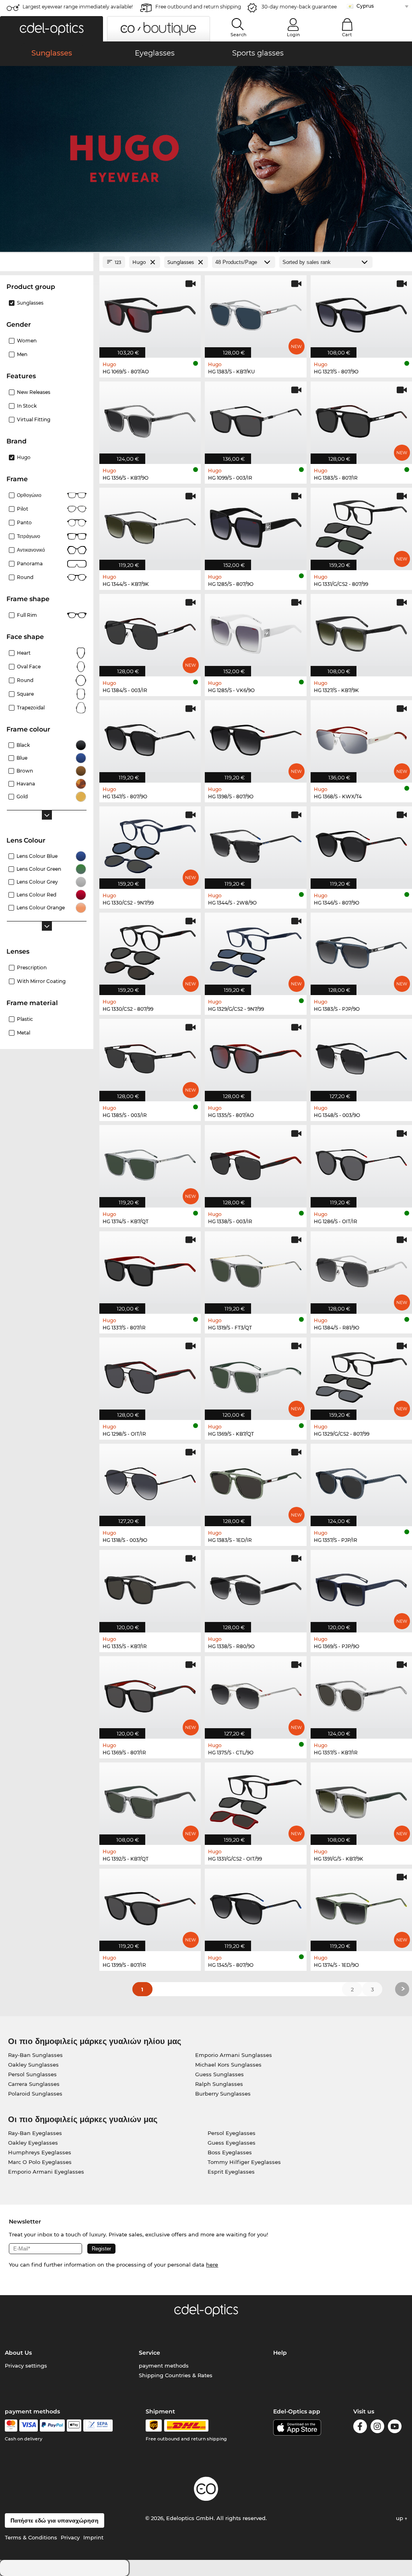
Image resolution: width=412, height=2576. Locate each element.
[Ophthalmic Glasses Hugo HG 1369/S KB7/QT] (255, 1375)
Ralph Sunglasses (219, 2084)
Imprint (93, 2537)
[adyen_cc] (11, 2426)
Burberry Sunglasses (223, 2094)
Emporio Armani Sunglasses (234, 2055)
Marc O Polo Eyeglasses (40, 2162)
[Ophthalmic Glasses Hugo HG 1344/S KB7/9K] (150, 525)
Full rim (27, 615)
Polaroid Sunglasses (35, 2094)
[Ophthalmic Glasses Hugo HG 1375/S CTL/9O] (255, 1693)
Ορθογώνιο (29, 495)
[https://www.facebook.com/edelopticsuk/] (360, 2428)
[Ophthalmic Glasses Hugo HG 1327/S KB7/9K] (361, 631)
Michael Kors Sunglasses (228, 2065)
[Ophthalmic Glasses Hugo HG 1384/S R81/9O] (361, 1268)
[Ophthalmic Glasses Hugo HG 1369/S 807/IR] (150, 1693)
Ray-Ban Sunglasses (35, 2055)
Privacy (70, 2537)
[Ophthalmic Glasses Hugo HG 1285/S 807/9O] (255, 525)
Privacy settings (26, 2366)
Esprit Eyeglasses (231, 2172)
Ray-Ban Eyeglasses (35, 2133)
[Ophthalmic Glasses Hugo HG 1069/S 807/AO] (150, 312)
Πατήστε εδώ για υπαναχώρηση (55, 2520)
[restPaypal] (53, 2426)
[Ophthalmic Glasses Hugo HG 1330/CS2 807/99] (150, 950)
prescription (32, 968)
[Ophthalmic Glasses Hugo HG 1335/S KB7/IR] (150, 1587)
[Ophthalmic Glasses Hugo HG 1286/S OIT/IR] (361, 1162)
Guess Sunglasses (219, 2074)
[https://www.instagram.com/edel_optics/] (377, 2428)
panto (24, 522)
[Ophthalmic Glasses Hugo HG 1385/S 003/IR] (150, 1056)
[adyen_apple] (74, 2426)
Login (293, 35)
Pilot (23, 509)
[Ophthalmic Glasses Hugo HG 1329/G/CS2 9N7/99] (255, 950)
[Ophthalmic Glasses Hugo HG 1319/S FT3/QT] (255, 1268)
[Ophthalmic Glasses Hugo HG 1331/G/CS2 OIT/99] (255, 1799)
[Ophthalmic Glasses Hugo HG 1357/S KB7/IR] (361, 1693)
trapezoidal (31, 708)
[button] (51, 29)
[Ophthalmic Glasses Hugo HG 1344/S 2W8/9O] (255, 843)
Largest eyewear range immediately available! (78, 7)
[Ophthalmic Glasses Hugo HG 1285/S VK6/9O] (255, 631)
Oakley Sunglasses (33, 2065)
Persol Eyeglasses (232, 2133)
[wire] (98, 2426)
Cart (347, 35)
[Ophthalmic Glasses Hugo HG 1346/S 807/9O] (361, 843)
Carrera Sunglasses (34, 2084)
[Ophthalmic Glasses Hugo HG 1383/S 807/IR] (361, 418)
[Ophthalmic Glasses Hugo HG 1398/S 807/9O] (255, 737)
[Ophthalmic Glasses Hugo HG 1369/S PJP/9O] (361, 1587)
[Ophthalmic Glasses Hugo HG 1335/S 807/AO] (255, 1056)
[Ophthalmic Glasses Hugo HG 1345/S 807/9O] (255, 1906)
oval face (29, 667)
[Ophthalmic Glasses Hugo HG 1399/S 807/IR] (150, 1906)
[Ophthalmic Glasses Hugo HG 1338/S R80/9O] (255, 1587)
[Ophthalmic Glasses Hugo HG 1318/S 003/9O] (150, 1481)
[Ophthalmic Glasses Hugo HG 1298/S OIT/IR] (150, 1375)
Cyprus (365, 6)
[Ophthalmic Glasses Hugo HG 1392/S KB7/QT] (150, 1799)
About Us (18, 2353)
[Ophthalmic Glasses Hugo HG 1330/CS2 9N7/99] (150, 843)
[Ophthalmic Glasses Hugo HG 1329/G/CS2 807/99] (361, 1375)
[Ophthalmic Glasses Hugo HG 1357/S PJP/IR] (361, 1481)
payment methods (164, 2366)
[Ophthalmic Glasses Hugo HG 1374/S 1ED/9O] (361, 1906)
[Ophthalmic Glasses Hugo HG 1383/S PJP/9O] (361, 950)
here (212, 2265)
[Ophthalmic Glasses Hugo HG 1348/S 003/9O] (361, 1056)
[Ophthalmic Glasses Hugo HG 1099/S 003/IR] (255, 418)
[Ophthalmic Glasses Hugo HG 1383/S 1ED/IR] (255, 1481)
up (400, 2518)
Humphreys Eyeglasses (40, 2152)
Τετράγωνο (29, 536)
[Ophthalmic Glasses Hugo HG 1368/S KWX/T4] (361, 737)
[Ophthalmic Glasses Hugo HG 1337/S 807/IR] (150, 1268)
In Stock (27, 406)
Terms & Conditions (31, 2537)
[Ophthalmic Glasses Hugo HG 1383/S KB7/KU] (255, 312)
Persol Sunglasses (32, 2074)
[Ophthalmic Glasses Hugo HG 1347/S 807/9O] (150, 737)
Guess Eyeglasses (232, 2143)
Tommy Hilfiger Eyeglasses (244, 2162)
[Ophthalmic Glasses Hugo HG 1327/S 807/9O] (361, 312)
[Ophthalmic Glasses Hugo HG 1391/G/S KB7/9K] (361, 1799)
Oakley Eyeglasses (33, 2143)
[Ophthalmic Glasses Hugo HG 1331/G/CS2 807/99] (361, 525)
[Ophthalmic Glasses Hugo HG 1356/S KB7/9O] (150, 418)
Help (280, 2353)
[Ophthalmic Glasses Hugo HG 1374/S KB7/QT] (150, 1162)
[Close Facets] (47, 262)
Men (22, 354)
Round (25, 680)
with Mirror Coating (41, 981)
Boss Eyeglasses (230, 2152)
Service (149, 2353)
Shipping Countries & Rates (176, 2375)
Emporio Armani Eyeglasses (46, 2172)
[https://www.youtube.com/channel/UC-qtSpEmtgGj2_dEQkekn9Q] (395, 2428)
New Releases (34, 392)
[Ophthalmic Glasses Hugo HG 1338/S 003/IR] (255, 1162)
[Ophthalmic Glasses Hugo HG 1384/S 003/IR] (150, 631)
